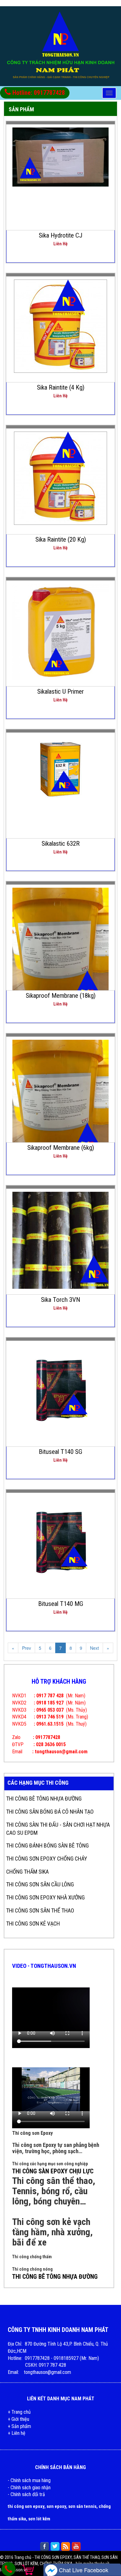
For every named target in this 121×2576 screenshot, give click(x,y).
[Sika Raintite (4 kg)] (60, 326)
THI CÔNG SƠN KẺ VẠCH (33, 1924)
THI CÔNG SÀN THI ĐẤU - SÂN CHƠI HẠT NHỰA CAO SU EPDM (58, 1829)
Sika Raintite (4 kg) (61, 387)
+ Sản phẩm (19, 2426)
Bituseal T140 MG (61, 1604)
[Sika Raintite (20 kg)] (60, 478)
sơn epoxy (56, 2506)
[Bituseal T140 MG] (61, 1543)
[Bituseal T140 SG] (61, 1391)
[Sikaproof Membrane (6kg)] (61, 1103)
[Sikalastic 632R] (60, 772)
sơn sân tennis (82, 2506)
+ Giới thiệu (18, 2419)
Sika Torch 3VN (60, 1300)
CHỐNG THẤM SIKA (27, 1872)
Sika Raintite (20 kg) (61, 539)
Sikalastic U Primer (60, 691)
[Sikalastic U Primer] (61, 631)
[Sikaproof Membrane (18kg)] (61, 951)
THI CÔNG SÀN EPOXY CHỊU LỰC (53, 2171)
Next (94, 1648)
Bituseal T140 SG (60, 1452)
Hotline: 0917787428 (38, 93)
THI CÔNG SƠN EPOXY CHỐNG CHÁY (47, 1859)
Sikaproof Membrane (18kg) (61, 996)
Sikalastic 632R (61, 844)
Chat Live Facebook (83, 2570)
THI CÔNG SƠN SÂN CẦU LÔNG (40, 1884)
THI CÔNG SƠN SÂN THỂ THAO (40, 1910)
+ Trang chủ (19, 2412)
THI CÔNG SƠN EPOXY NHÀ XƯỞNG (45, 1897)
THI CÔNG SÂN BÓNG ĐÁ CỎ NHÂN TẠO (50, 1812)
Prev (27, 1648)
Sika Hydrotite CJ (61, 235)
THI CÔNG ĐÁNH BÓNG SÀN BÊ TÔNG (47, 1845)
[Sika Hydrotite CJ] (61, 156)
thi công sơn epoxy (26, 2506)
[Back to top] (111, 2559)
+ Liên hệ (17, 2433)
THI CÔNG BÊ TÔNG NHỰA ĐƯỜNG (44, 1799)
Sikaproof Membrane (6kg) (61, 1148)
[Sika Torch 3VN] (61, 1240)
